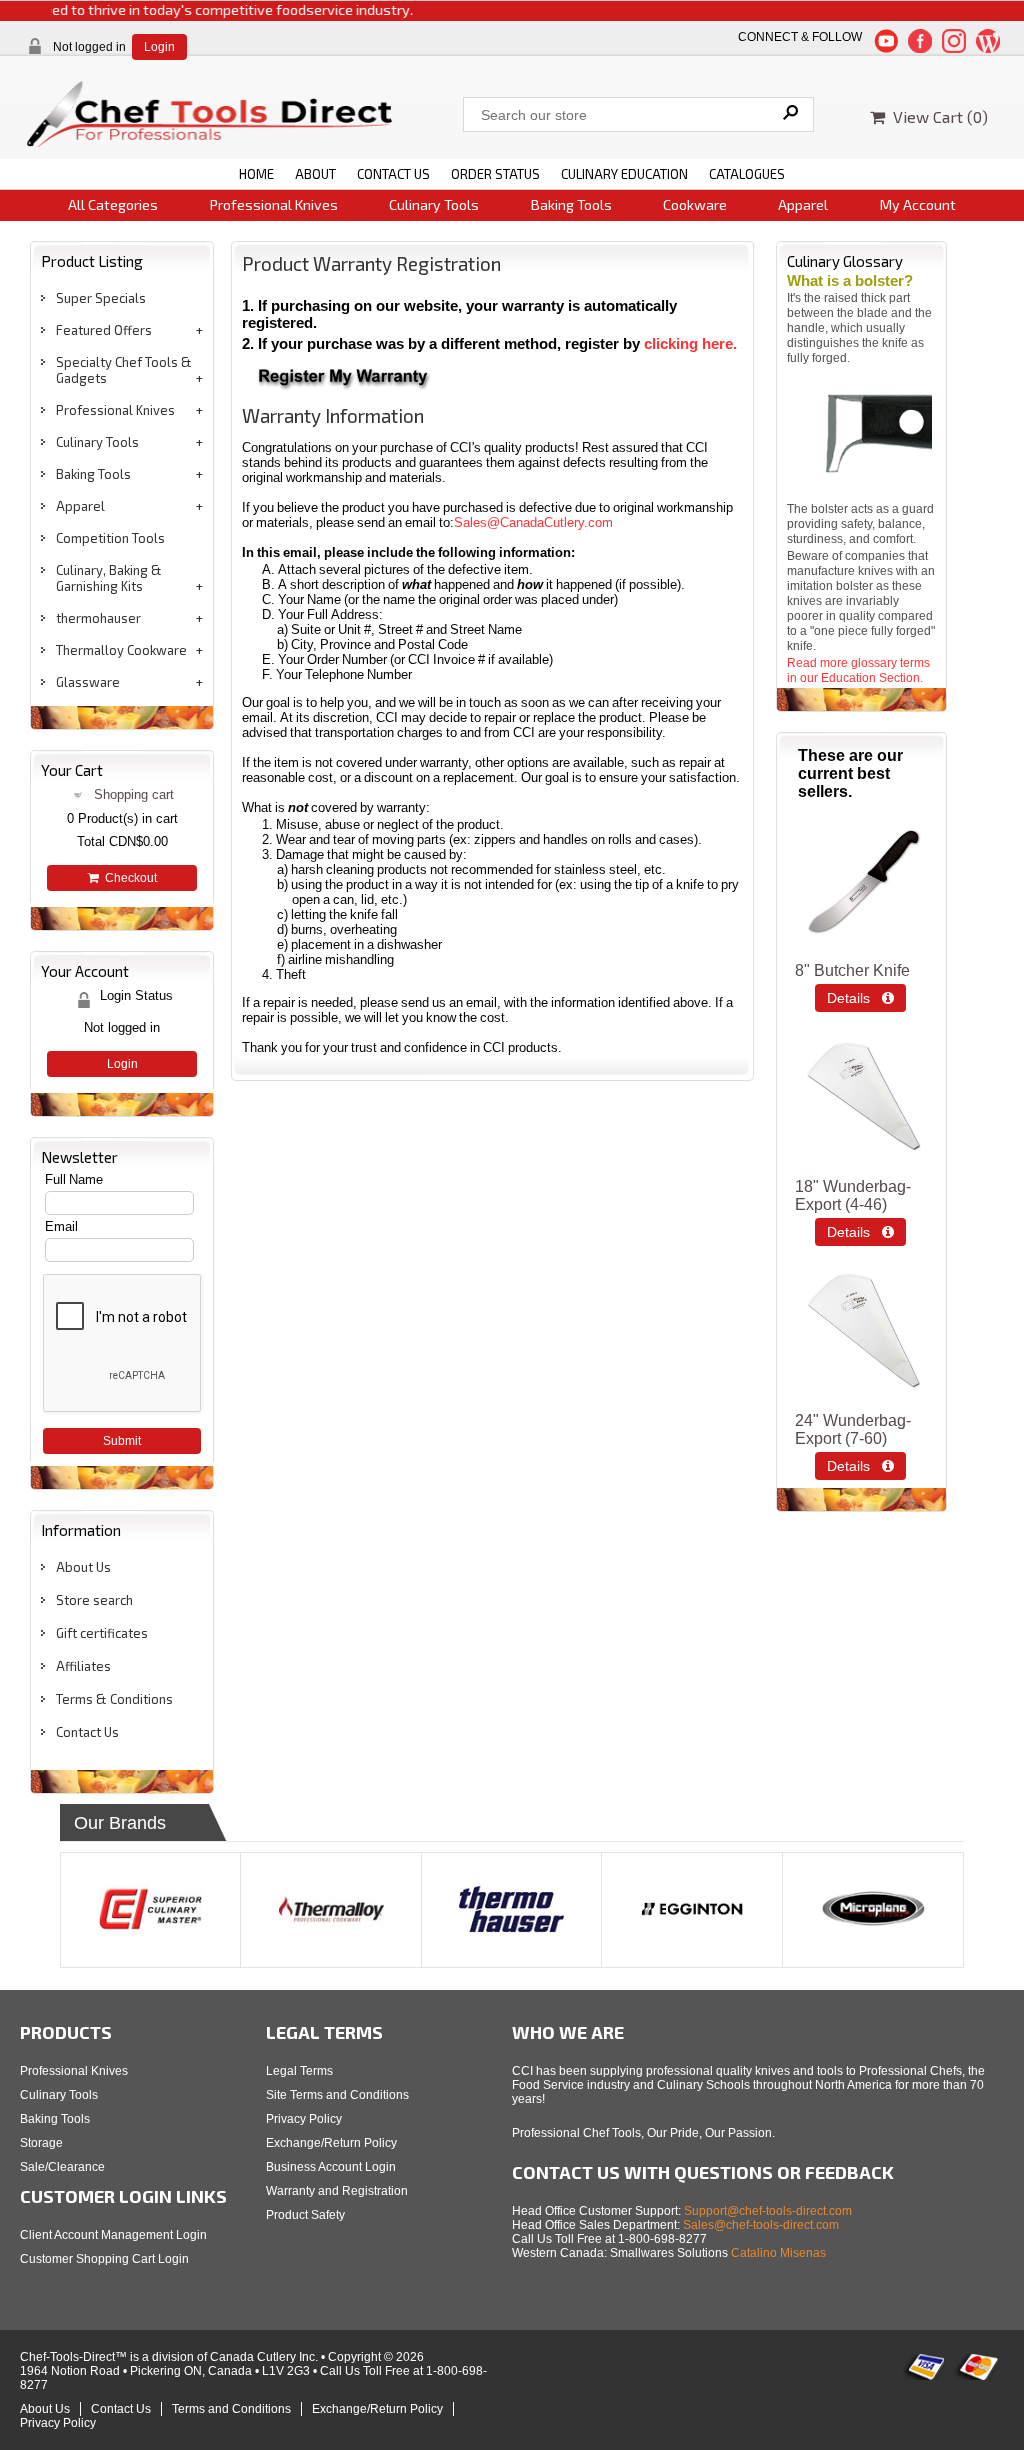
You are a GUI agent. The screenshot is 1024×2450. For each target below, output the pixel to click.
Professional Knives (274, 204)
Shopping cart (134, 794)
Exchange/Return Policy (331, 2143)
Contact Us (87, 1732)
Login (159, 47)
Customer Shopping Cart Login (104, 2259)
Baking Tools (571, 204)
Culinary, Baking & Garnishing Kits (109, 578)
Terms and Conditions (231, 2409)
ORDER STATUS (495, 174)
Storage (41, 2143)
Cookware (695, 204)
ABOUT (315, 174)
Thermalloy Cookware (121, 650)
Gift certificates (102, 1633)
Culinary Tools (434, 204)
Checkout (128, 878)
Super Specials (101, 298)
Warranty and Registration (337, 2191)
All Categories (113, 204)
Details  (860, 998)
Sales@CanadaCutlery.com (533, 522)
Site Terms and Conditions (337, 2095)
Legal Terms (299, 2071)
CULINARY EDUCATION (624, 174)
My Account (918, 204)
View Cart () (936, 116)
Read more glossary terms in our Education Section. (858, 670)
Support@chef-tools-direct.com (768, 2211)
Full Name (74, 1179)
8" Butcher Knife (852, 970)
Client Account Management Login (113, 2235)
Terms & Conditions (114, 1699)
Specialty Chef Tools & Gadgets (124, 370)
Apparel (803, 204)
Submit (122, 1441)
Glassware (88, 682)
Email (61, 1226)
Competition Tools (110, 538)
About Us (83, 1567)
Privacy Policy (304, 2119)
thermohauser (98, 618)
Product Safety (305, 2215)
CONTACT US (393, 174)
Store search (94, 1600)
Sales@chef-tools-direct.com (761, 2225)
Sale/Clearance (62, 2167)
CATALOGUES (747, 174)
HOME (256, 174)
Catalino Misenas (778, 2253)
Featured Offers (104, 330)
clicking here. (690, 343)
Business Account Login (331, 2167)
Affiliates (83, 1666)
